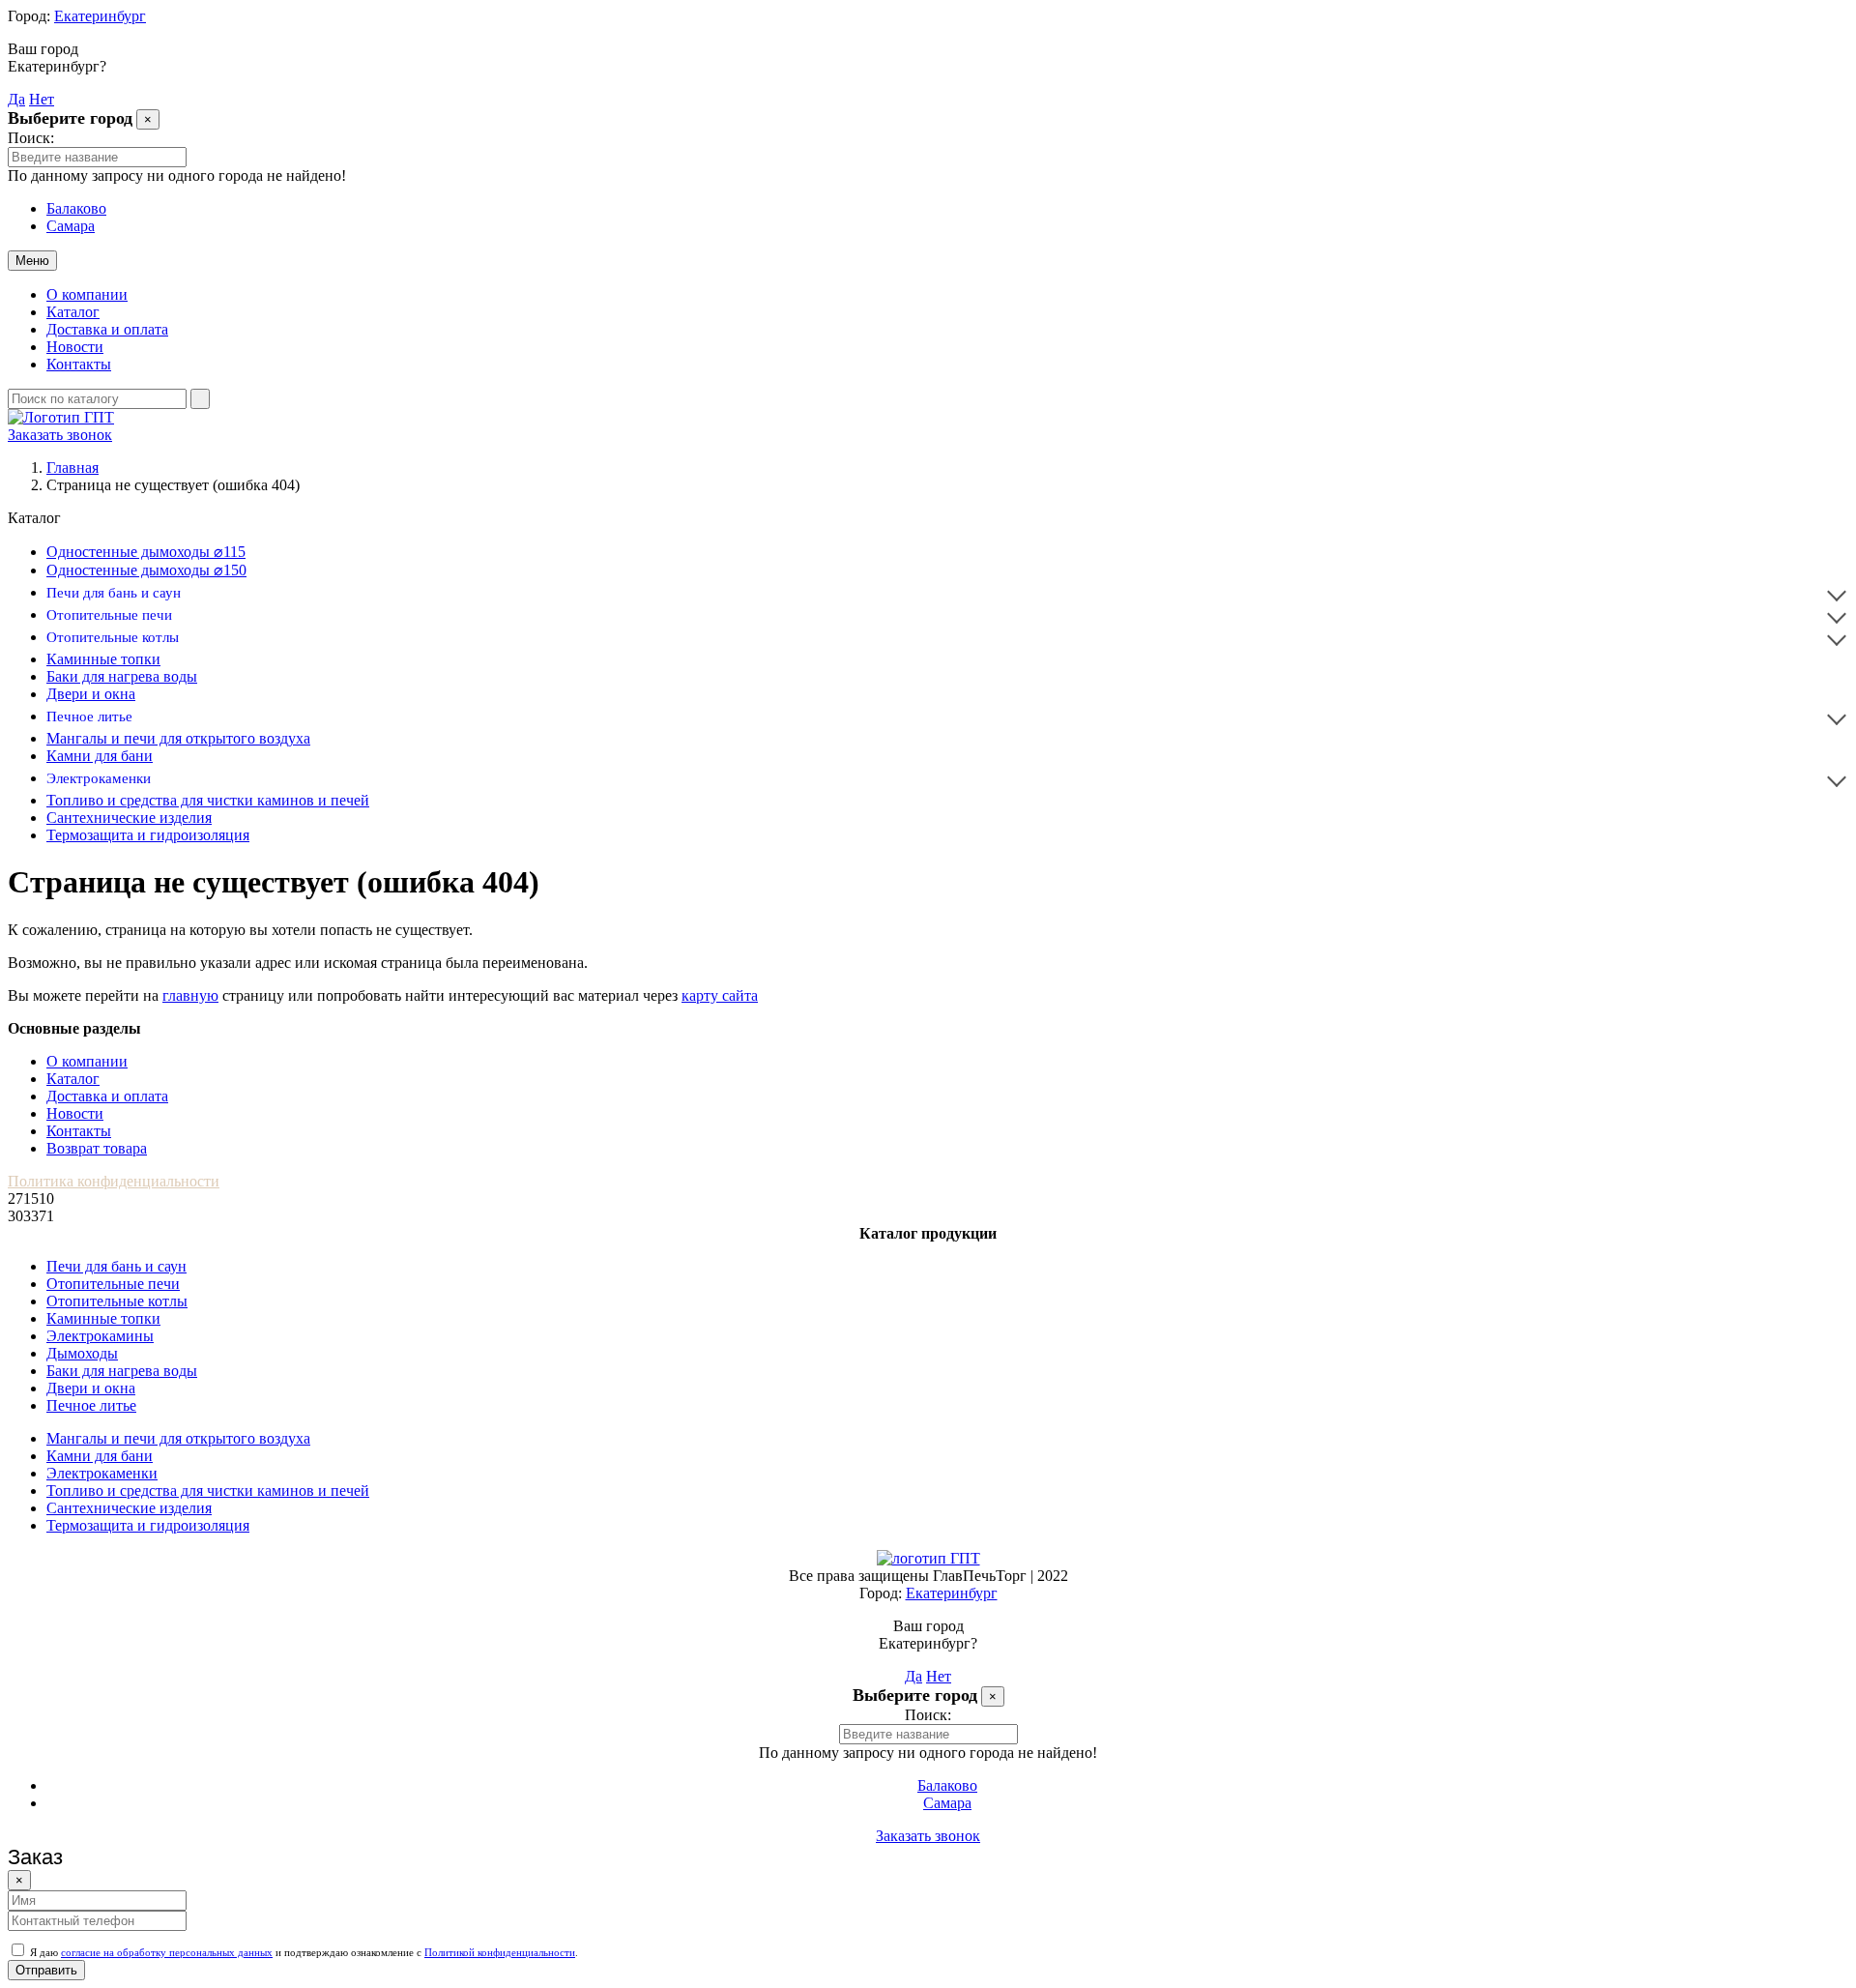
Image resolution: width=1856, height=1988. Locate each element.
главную (190, 995)
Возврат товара (97, 1148)
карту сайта (720, 995)
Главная (72, 468)
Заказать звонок (60, 435)
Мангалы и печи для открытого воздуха (178, 738)
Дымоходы (82, 1353)
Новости (75, 347)
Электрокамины (100, 1336)
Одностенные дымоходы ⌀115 (146, 552)
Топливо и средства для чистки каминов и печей (208, 800)
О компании (87, 294)
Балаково (76, 208)
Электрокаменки (99, 778)
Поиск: (31, 138)
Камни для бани (100, 756)
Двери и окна (91, 694)
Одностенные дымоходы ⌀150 (146, 570)
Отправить (46, 1970)
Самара (71, 226)
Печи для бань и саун (114, 593)
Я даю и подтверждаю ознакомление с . (303, 1952)
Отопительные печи (109, 615)
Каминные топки (103, 659)
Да (16, 99)
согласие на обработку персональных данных (167, 1952)
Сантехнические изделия (129, 818)
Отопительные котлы (113, 637)
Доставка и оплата (107, 329)
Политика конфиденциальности (114, 1181)
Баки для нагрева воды (122, 676)
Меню (32, 261)
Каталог (73, 312)
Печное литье (89, 716)
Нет (42, 99)
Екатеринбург (100, 16)
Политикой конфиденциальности (500, 1952)
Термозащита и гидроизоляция (148, 835)
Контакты (79, 364)
